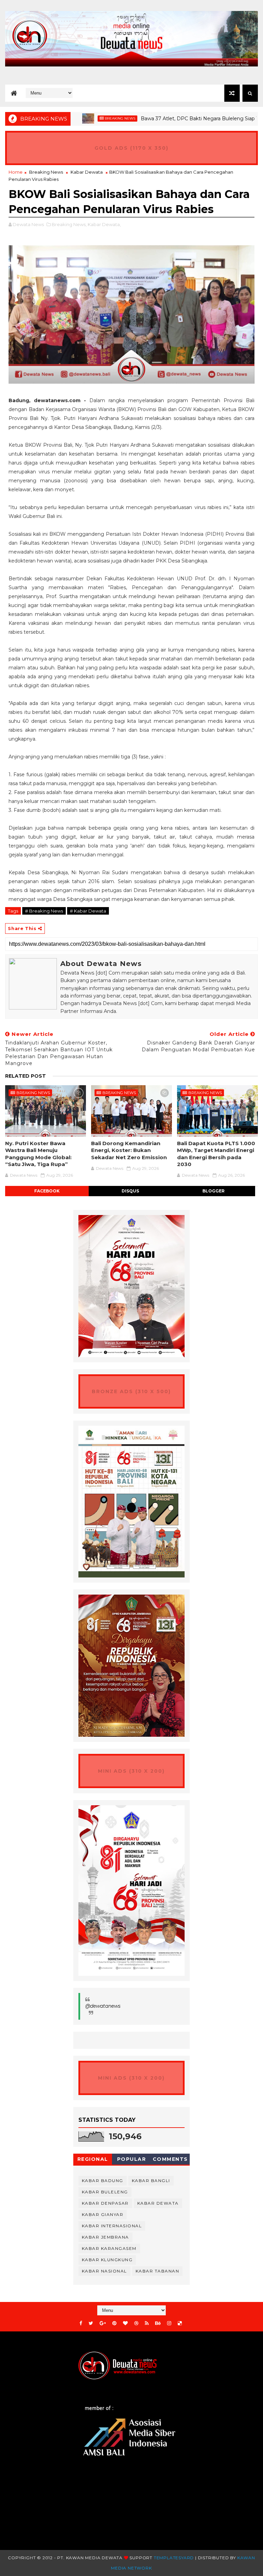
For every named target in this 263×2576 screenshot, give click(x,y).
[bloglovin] (125, 2323)
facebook (47, 1191)
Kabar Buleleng (105, 2192)
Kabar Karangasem (109, 2248)
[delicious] (180, 2323)
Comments (170, 2159)
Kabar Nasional (104, 2271)
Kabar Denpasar (105, 2203)
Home (16, 172)
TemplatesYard (174, 2558)
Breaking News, (69, 224)
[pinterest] (114, 2323)
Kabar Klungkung (107, 2260)
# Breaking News (44, 911)
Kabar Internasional (112, 2226)
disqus (130, 1191)
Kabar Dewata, (104, 224)
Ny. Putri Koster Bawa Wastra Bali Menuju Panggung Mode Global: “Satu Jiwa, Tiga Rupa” (38, 1154)
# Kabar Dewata (88, 911)
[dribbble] (136, 2323)
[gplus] (103, 2323)
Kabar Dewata (87, 172)
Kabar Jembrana (105, 2237)
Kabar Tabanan (158, 2271)
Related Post (26, 1076)
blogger (214, 1191)
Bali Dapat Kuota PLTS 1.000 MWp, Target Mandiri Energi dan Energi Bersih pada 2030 (216, 1154)
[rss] (147, 2323)
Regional (93, 2159)
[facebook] (81, 2323)
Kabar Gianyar (103, 2214)
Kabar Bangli (151, 2181)
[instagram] (169, 2323)
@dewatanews (103, 2006)
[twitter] (91, 2323)
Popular (132, 2159)
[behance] (158, 2323)
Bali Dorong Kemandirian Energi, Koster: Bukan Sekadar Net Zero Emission (129, 1150)
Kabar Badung (103, 2181)
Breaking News (84, 118)
